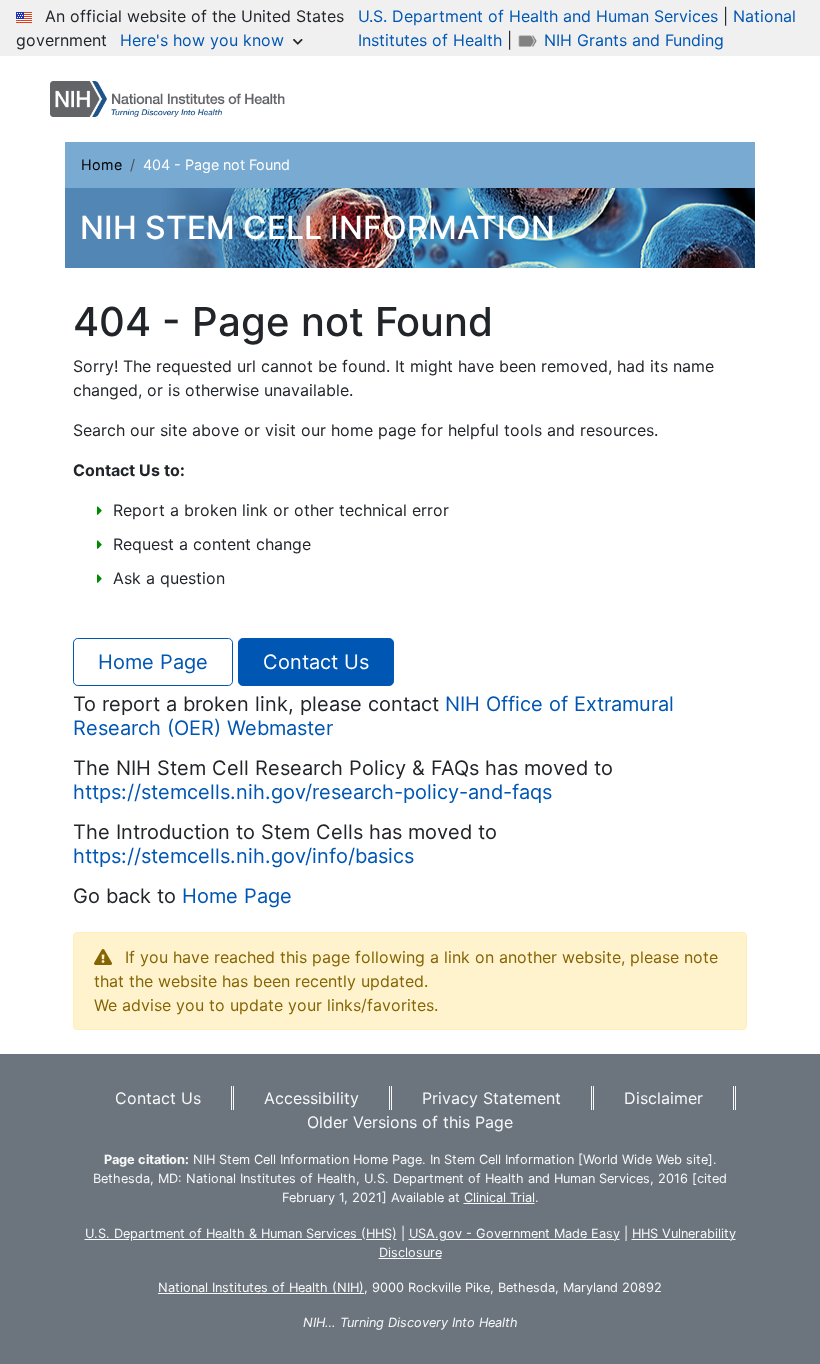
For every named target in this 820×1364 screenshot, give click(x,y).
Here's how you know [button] (204, 40)
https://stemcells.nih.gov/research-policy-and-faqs (312, 792)
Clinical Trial (499, 1197)
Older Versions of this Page (410, 1122)
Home (101, 164)
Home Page (153, 662)
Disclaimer (663, 1098)
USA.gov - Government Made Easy (514, 1233)
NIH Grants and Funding (631, 40)
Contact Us (316, 662)
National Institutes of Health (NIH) (261, 1287)
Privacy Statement (491, 1098)
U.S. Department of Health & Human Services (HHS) (241, 1233)
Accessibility (311, 1098)
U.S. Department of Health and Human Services (538, 16)
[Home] (175, 99)
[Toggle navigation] (742, 99)
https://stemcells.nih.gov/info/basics (243, 856)
